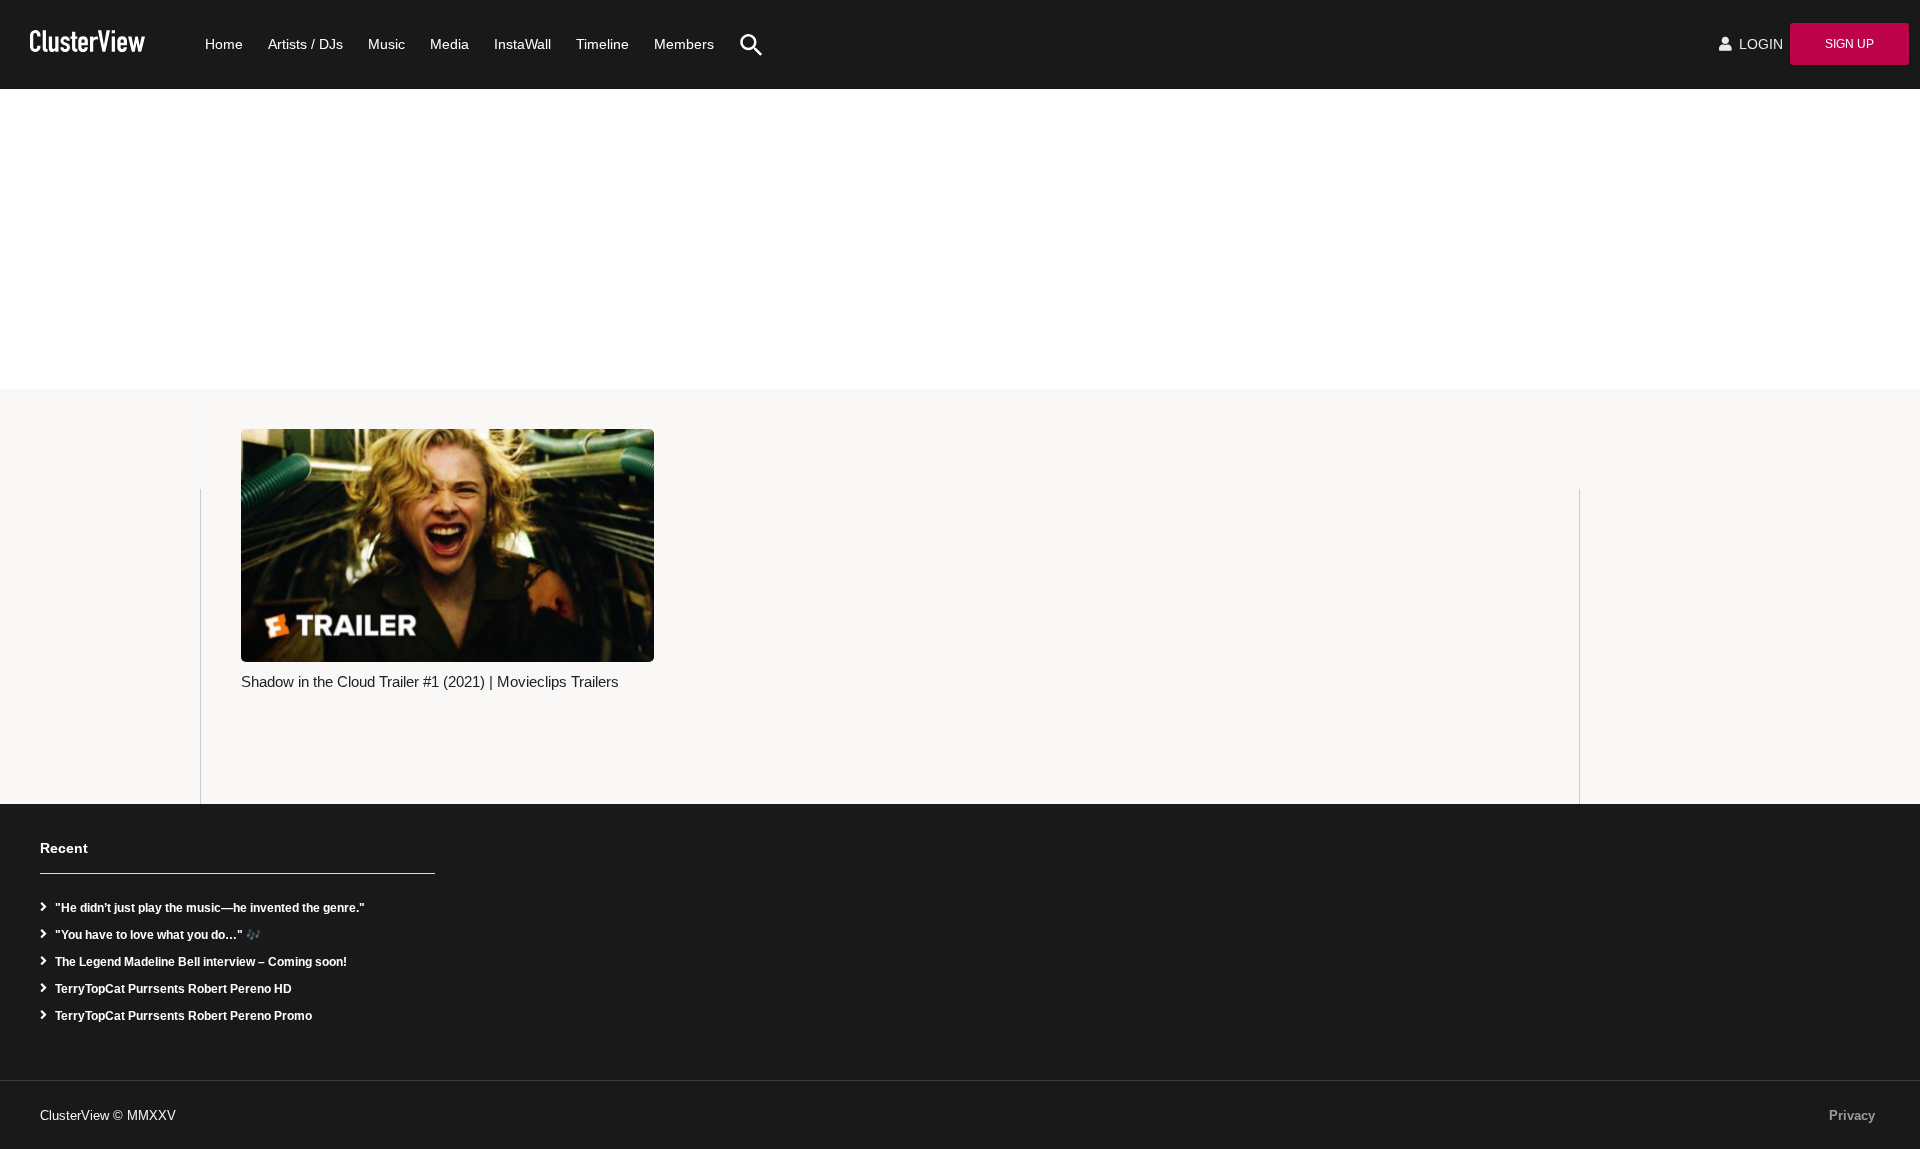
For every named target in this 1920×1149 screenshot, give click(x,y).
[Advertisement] (960, 239)
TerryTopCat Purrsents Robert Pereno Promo (183, 1016)
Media (449, 44)
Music (386, 44)
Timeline (602, 44)
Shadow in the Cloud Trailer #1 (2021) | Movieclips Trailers (430, 682)
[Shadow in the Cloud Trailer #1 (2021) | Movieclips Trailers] (447, 545)
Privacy (1852, 1115)
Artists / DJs (305, 44)
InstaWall (522, 44)
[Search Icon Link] (744, 44)
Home (224, 44)
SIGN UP (1849, 44)
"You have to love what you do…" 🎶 (158, 935)
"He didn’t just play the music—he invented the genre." (210, 908)
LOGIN (1759, 44)
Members (684, 44)
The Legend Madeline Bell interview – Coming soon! (201, 962)
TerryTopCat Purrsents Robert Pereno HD (173, 989)
